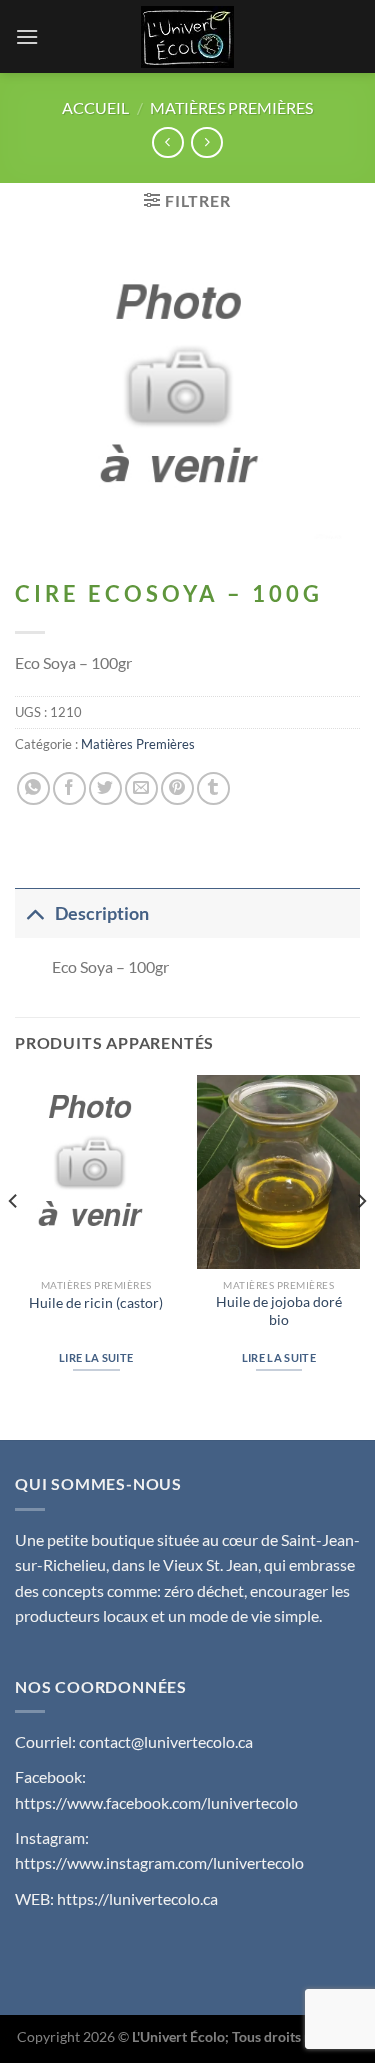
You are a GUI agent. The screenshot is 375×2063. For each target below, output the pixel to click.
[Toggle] (34, 913)
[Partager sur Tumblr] (213, 788)
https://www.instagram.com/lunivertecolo (159, 1862)
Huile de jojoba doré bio (279, 1311)
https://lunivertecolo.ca (137, 1898)
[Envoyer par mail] (141, 788)
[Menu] (27, 36)
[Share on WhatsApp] (33, 788)
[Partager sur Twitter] (105, 788)
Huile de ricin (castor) (96, 1303)
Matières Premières (231, 107)
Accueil (95, 107)
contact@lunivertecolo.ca (166, 1741)
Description (102, 913)
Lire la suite (96, 1357)
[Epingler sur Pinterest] (177, 788)
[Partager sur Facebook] (69, 788)
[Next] (361, 1241)
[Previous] (14, 1241)
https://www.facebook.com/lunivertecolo (156, 1802)
